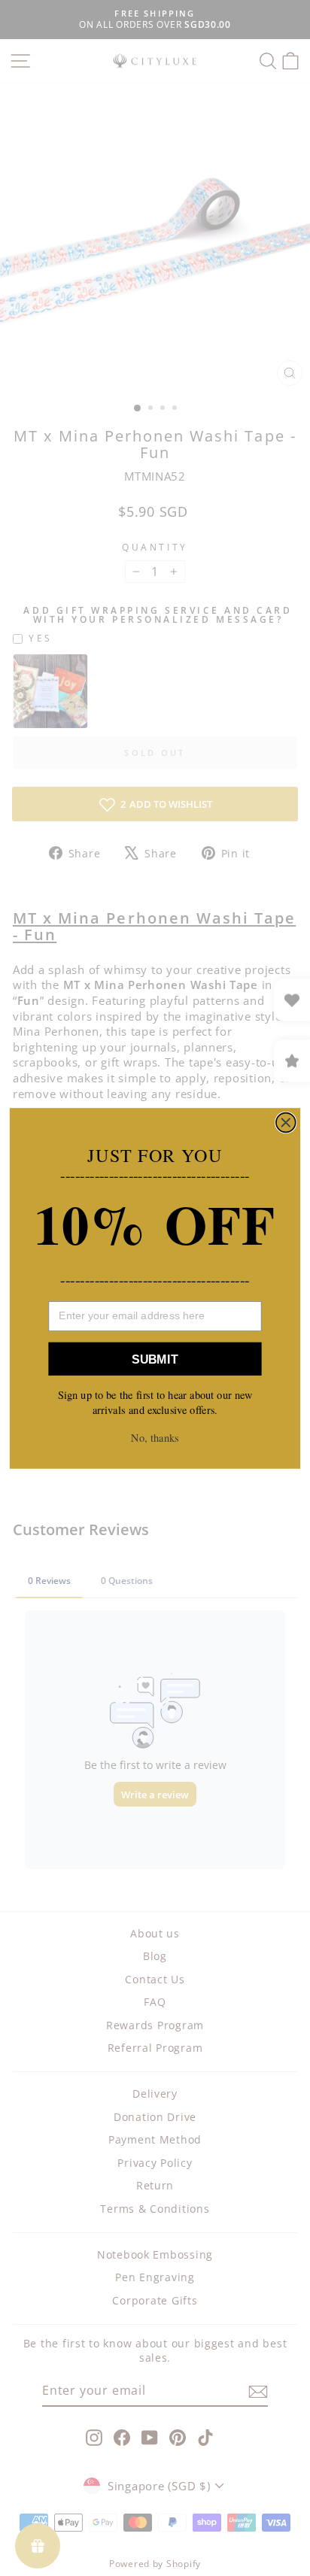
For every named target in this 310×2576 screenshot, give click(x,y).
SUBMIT (155, 1358)
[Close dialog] (286, 1122)
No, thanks (155, 1438)
